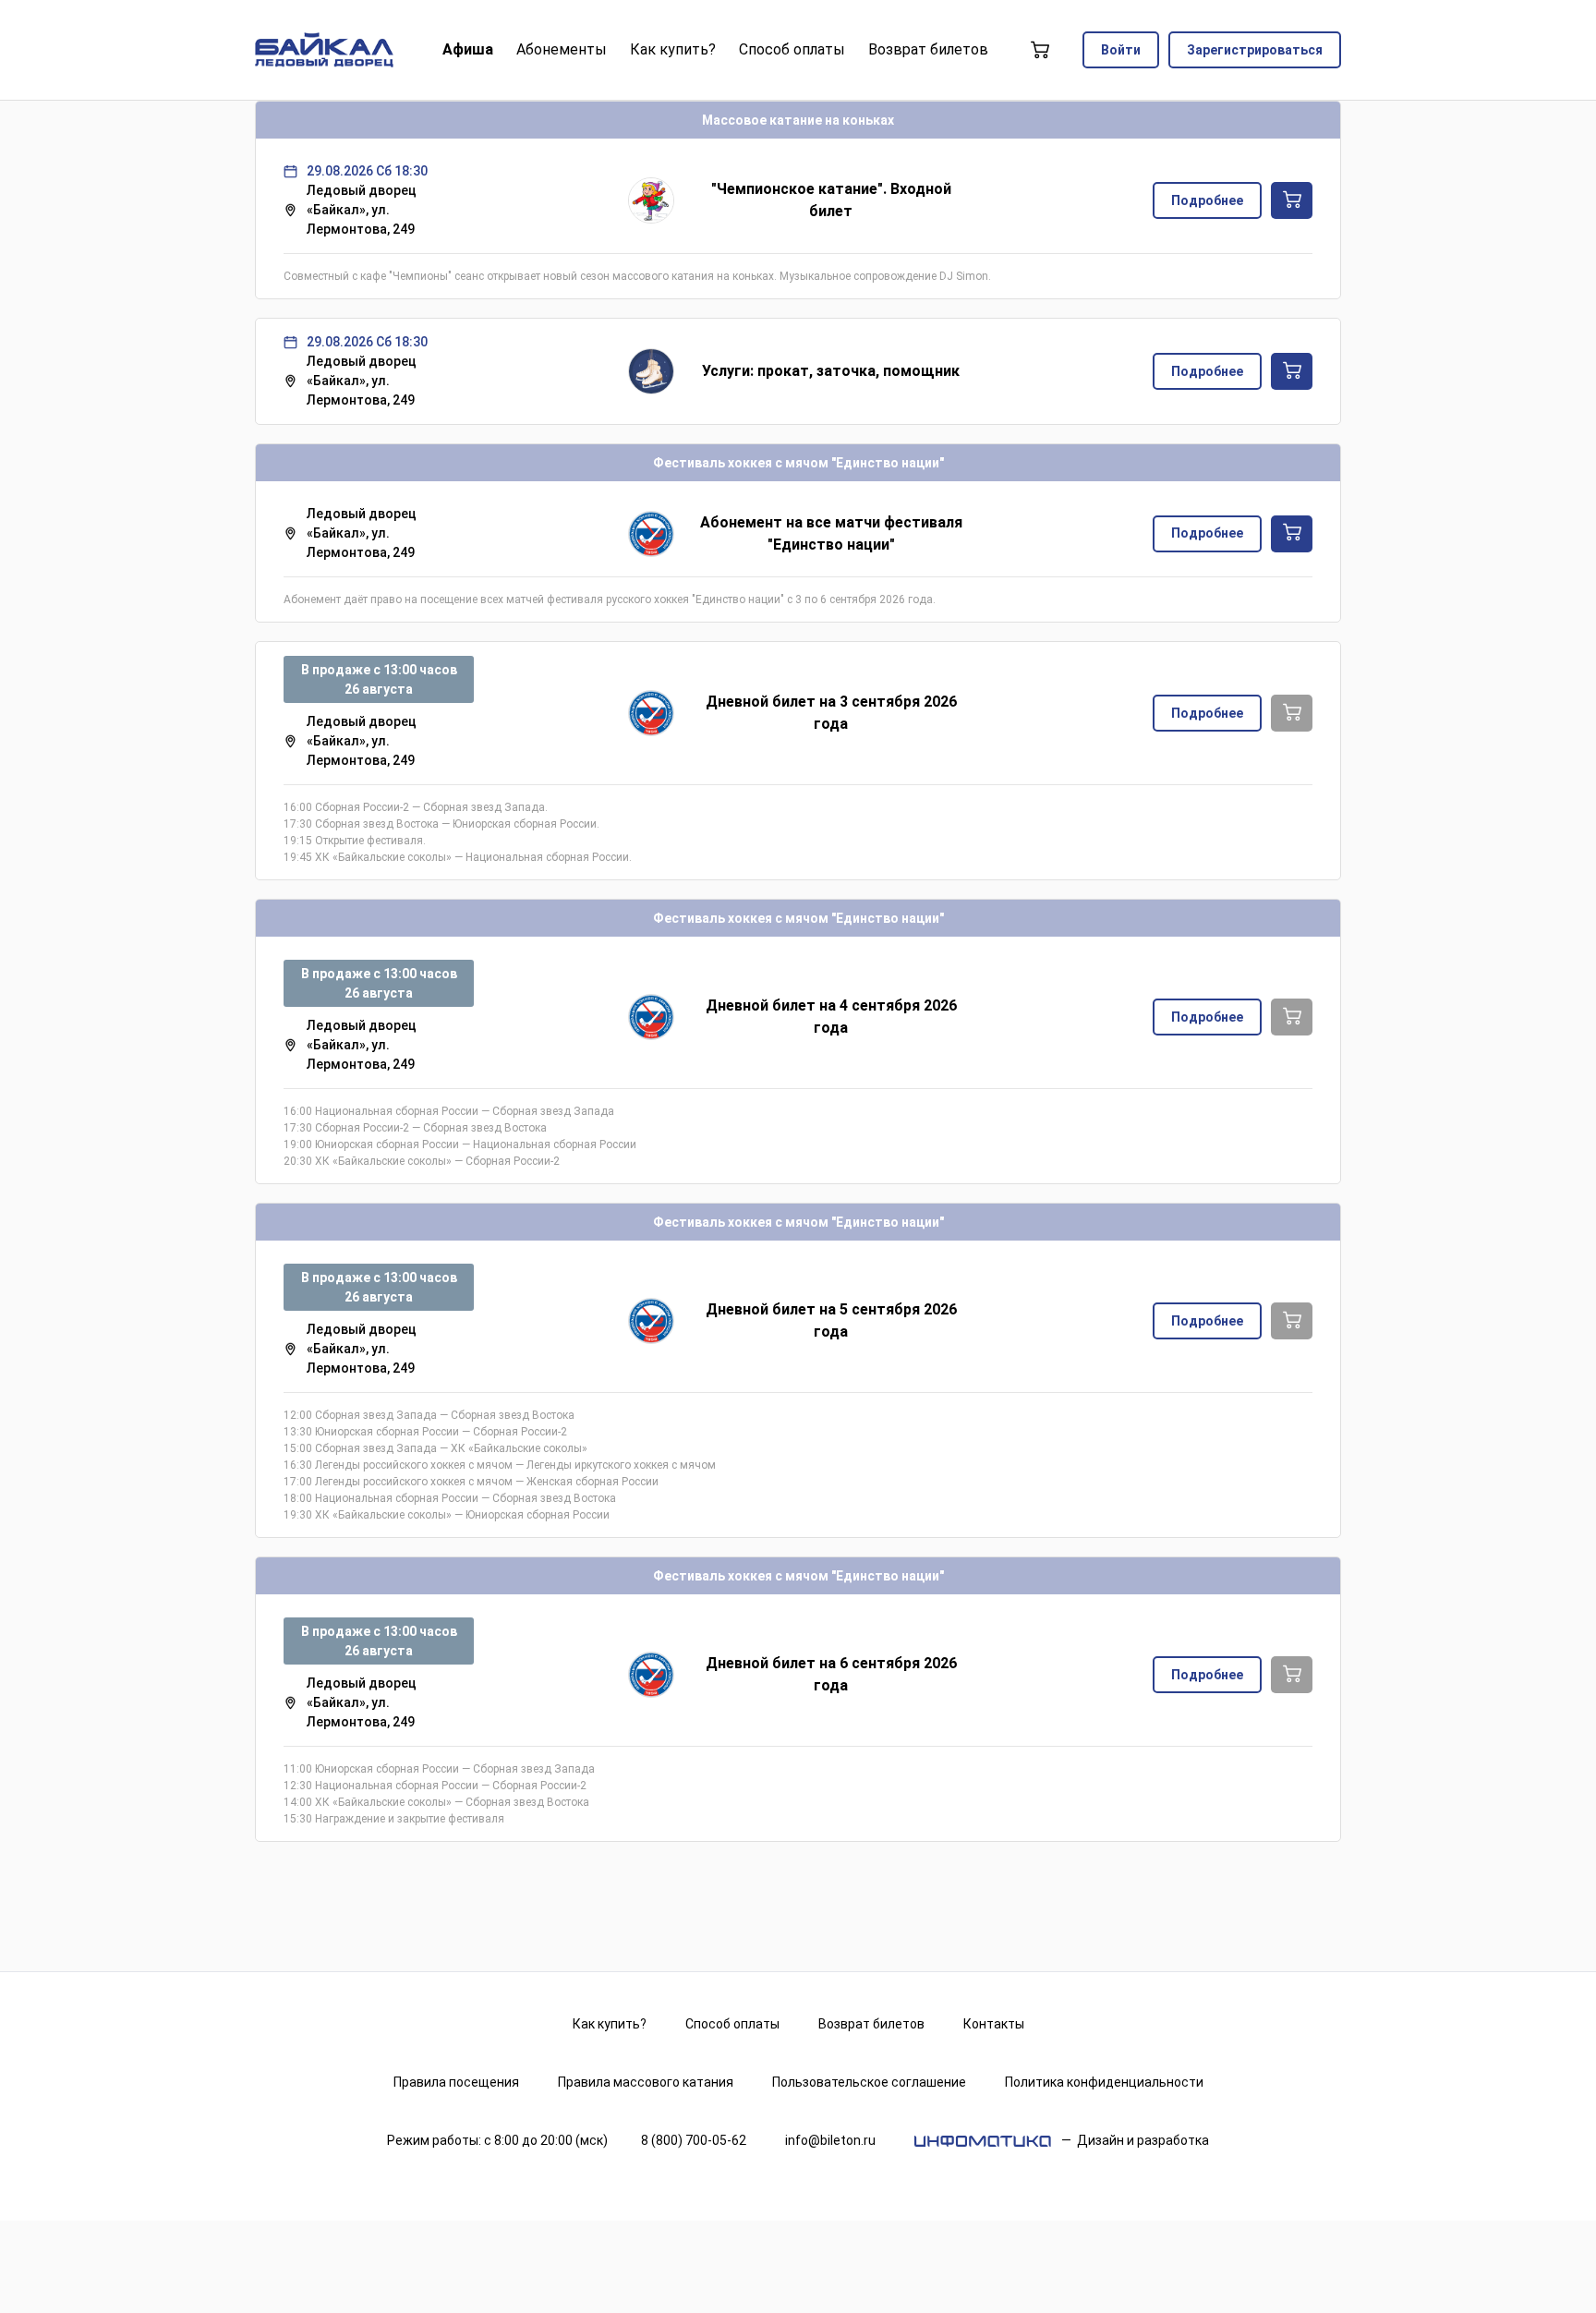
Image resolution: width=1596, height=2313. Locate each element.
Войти (1121, 50)
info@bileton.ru (830, 2140)
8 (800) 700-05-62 (694, 2140)
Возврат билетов (871, 2024)
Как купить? (610, 2024)
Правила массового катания (646, 2082)
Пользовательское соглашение (869, 2082)
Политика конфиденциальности (1104, 2082)
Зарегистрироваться (1255, 50)
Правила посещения (456, 2082)
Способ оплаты (732, 2024)
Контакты (994, 2024)
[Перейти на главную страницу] (324, 50)
